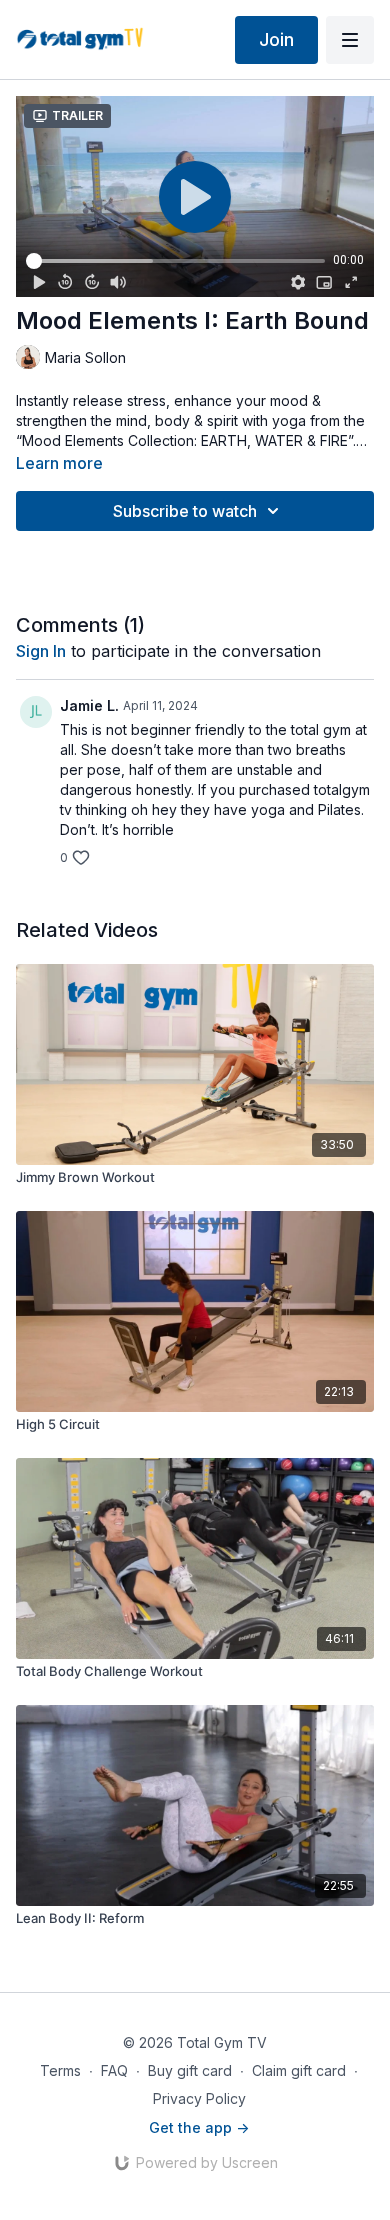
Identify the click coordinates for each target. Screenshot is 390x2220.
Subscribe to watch (185, 511)
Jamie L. (89, 705)
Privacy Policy (199, 2098)
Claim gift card (299, 2070)
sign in (41, 651)
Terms (60, 2070)
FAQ (114, 2070)
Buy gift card (190, 2070)
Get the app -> (199, 2127)
